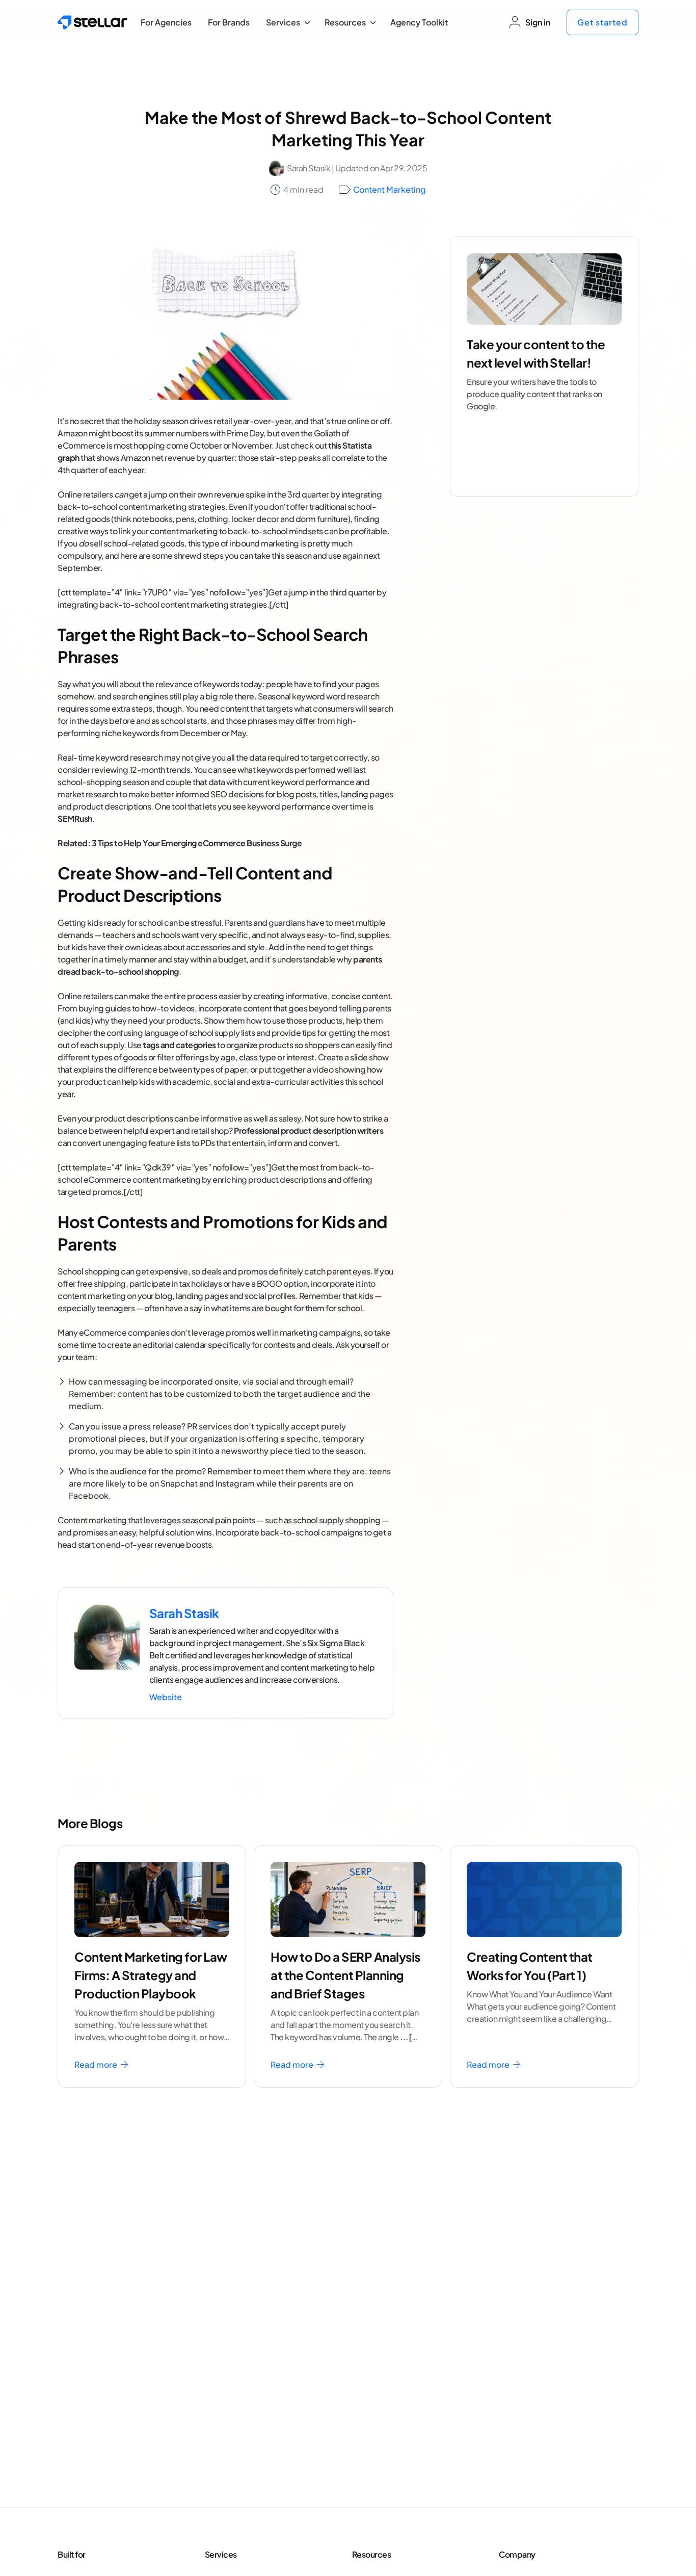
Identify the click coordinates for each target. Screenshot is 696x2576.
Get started (603, 22)
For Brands (229, 22)
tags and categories (179, 1045)
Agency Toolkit (419, 22)
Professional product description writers (309, 1130)
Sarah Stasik (309, 168)
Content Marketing (390, 189)
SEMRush (75, 818)
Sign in (538, 22)
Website (166, 1697)
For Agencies (166, 22)
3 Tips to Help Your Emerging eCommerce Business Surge (197, 843)
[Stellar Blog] (92, 22)
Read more (97, 2064)
